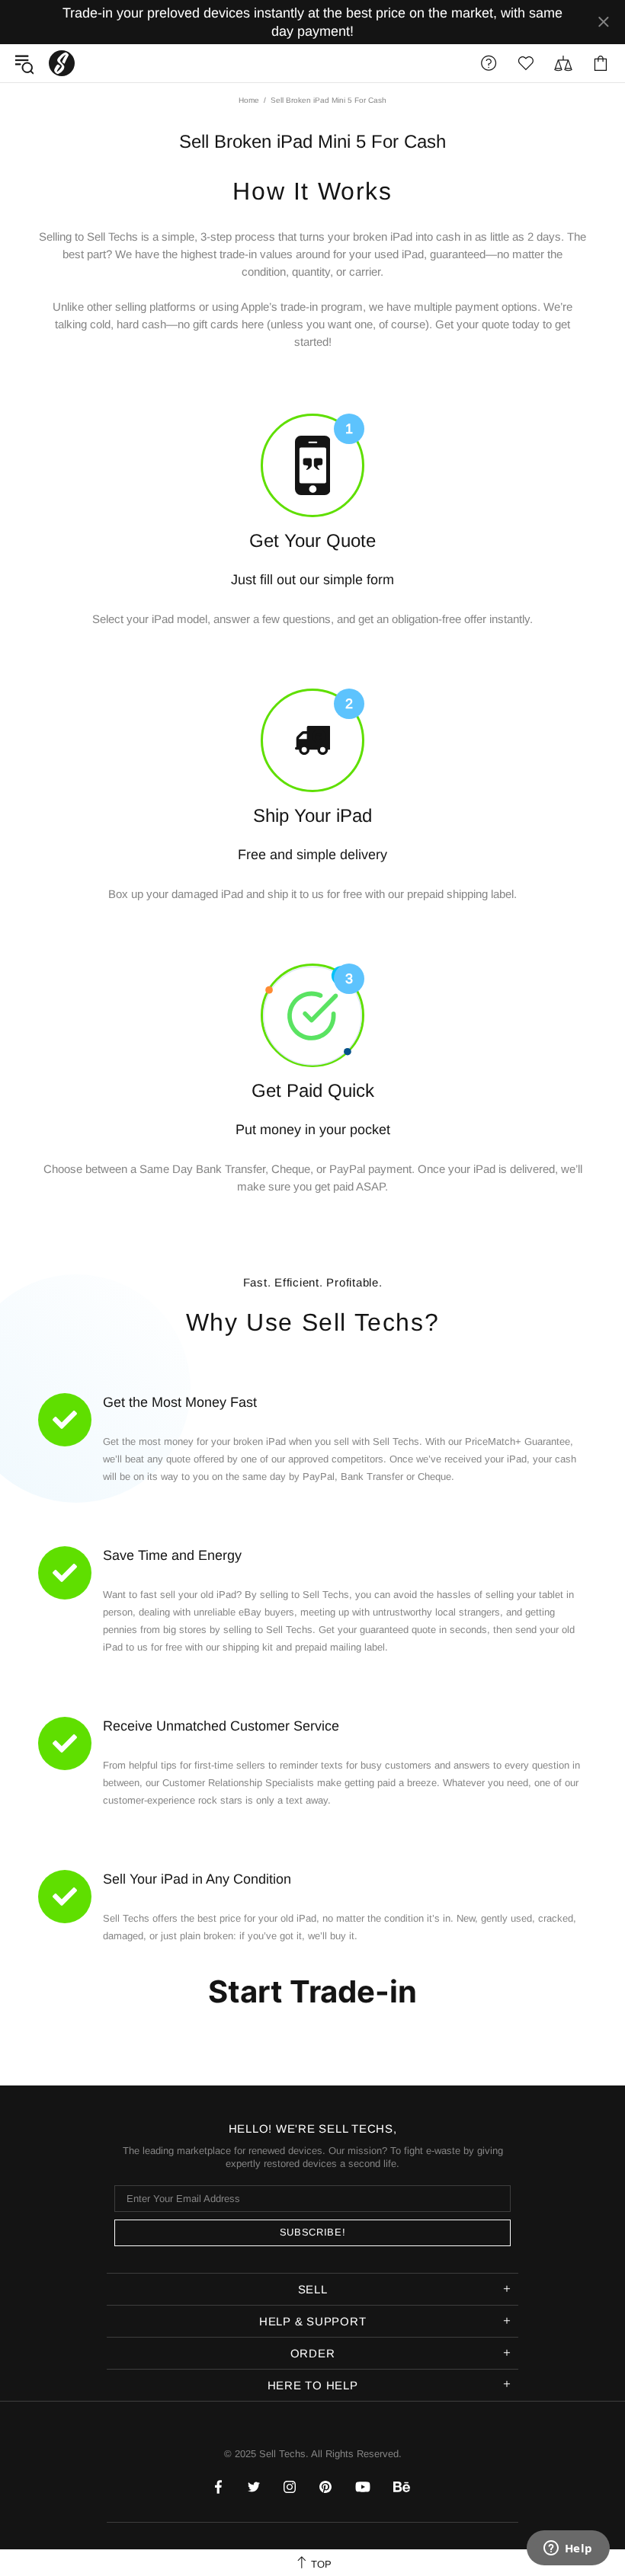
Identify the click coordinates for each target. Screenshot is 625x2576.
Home (249, 100)
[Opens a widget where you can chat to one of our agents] (568, 2549)
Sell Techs (62, 63)
